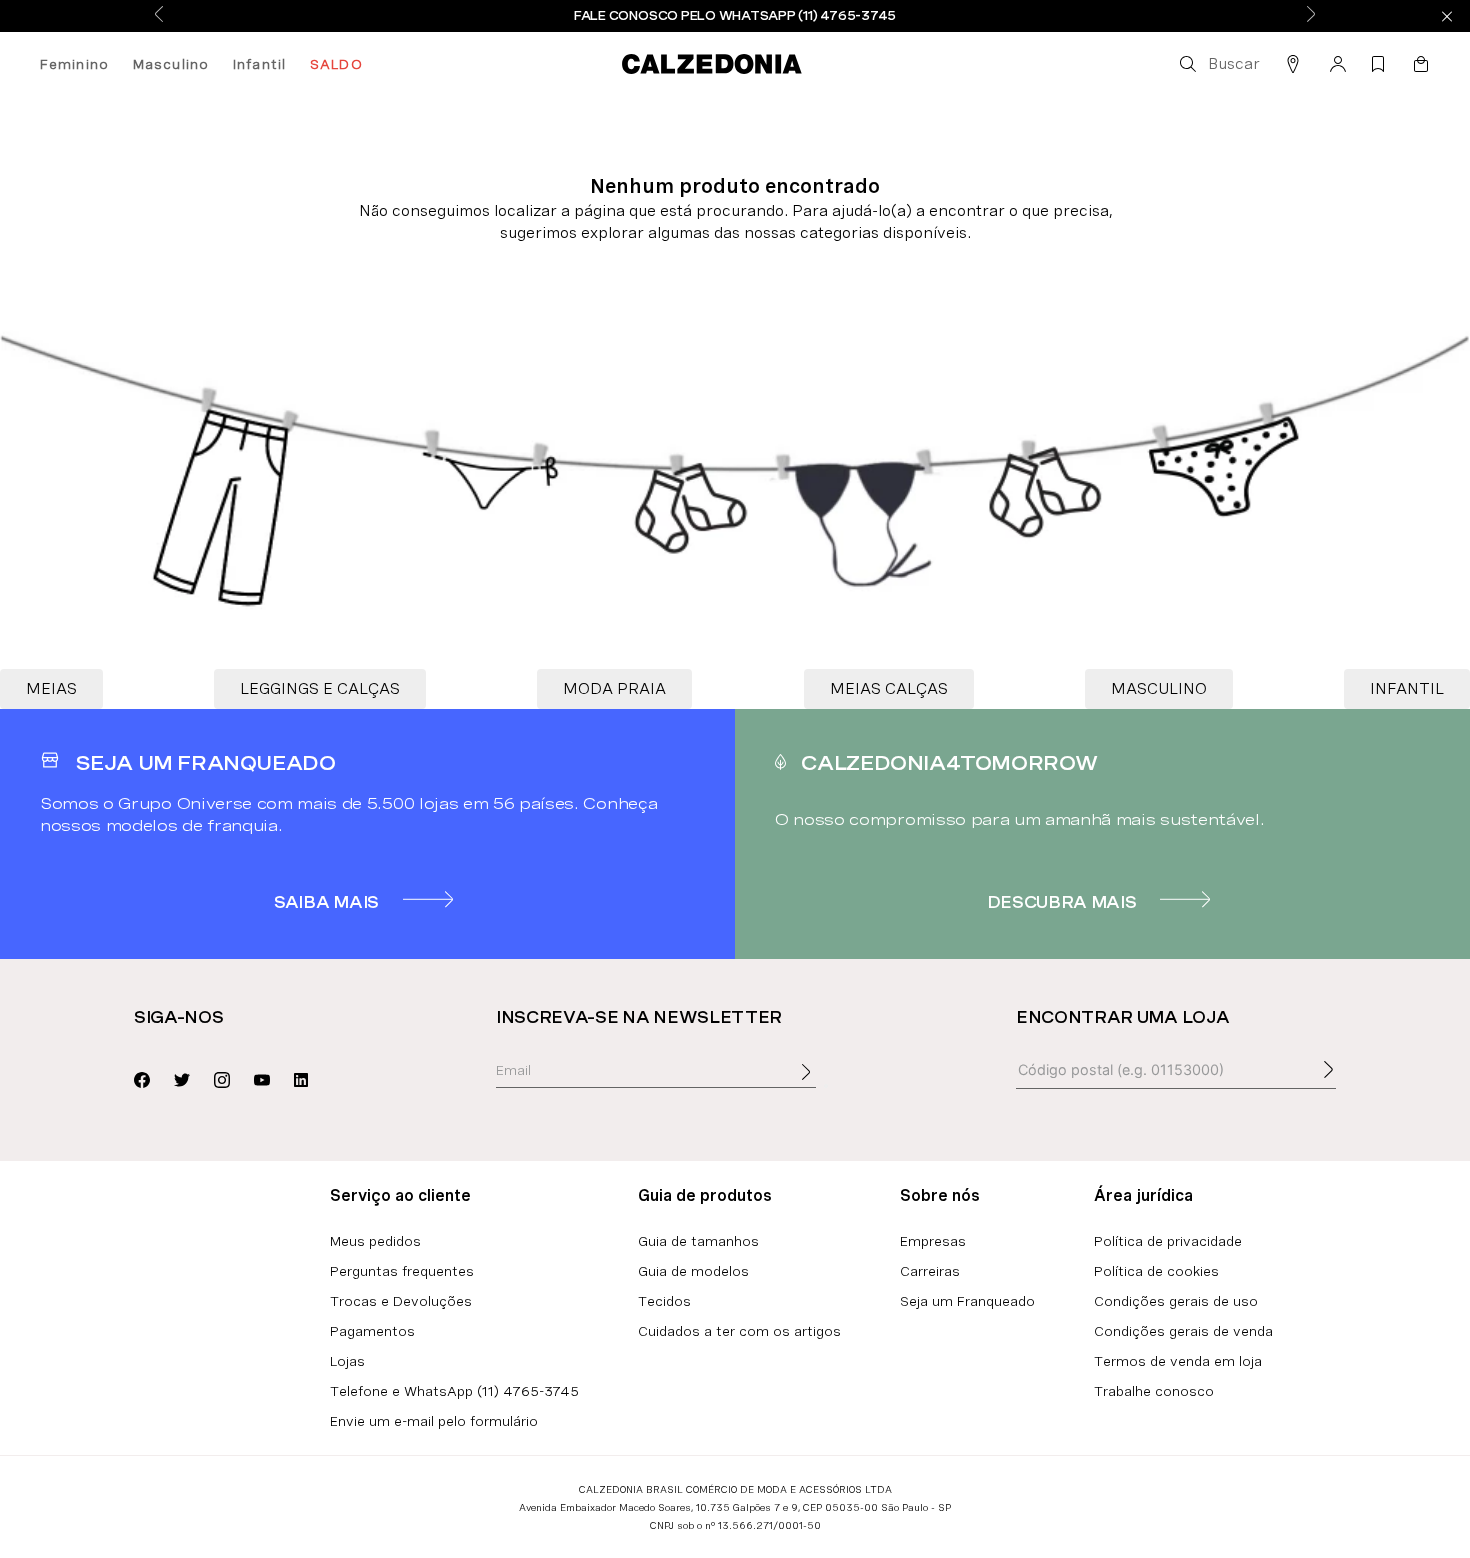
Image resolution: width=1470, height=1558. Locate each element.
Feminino (74, 64)
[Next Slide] (1311, 15)
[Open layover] (826, 1086)
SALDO (336, 64)
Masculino (171, 64)
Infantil (259, 64)
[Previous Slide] (159, 15)
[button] (1218, 64)
